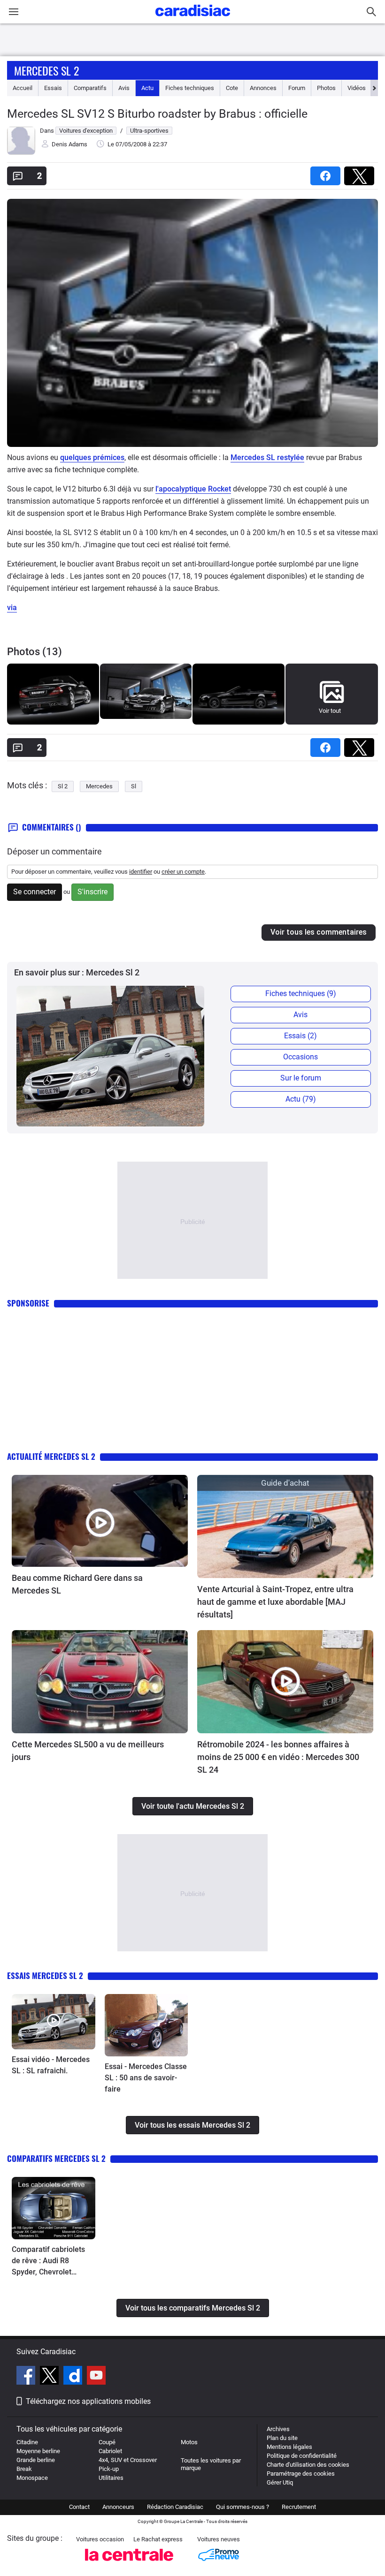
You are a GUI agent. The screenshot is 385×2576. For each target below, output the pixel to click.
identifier (141, 872)
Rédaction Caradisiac (175, 2507)
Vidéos (357, 88)
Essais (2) (300, 1036)
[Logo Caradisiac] (193, 19)
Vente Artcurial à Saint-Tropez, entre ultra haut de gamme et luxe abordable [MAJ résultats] (275, 1602)
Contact (79, 2507)
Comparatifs (90, 88)
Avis (124, 88)
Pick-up (109, 2469)
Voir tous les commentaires (319, 932)
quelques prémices (92, 457)
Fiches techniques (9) (301, 993)
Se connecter (35, 892)
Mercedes (99, 786)
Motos (189, 2442)
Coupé (107, 2442)
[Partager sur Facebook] (327, 173)
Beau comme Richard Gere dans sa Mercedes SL (77, 1584)
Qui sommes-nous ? (243, 2507)
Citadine (27, 2442)
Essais (53, 88)
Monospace (32, 2478)
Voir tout (330, 711)
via (12, 608)
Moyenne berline (38, 2451)
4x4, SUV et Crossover (128, 2460)
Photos (326, 88)
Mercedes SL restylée (267, 457)
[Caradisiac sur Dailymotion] (74, 2377)
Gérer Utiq (280, 2482)
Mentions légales (289, 2447)
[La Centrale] (129, 2564)
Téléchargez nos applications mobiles (88, 2401)
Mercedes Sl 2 (46, 70)
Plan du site (282, 2438)
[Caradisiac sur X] (50, 2377)
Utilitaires (111, 2478)
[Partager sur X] (361, 173)
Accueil (23, 88)
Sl (134, 786)
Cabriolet (110, 2451)
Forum (297, 88)
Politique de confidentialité (302, 2456)
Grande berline (36, 2460)
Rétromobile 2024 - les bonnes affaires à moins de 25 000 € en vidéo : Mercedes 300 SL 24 (278, 1757)
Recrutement (299, 2507)
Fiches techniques (190, 88)
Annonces (263, 88)
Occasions (300, 1057)
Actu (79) (301, 1099)
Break (24, 2469)
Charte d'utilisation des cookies (308, 2465)
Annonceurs (118, 2507)
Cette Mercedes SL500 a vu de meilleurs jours (88, 1751)
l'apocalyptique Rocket (193, 489)
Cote (232, 88)
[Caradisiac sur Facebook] (27, 2377)
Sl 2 (63, 786)
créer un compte (183, 872)
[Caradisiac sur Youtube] (96, 2377)
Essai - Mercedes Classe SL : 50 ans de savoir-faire (146, 2078)
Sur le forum (301, 1078)
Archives (278, 2429)
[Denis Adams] (21, 153)
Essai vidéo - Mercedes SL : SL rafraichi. (51, 2065)
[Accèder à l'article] (100, 1521)
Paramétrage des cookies (301, 2474)
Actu (147, 88)
